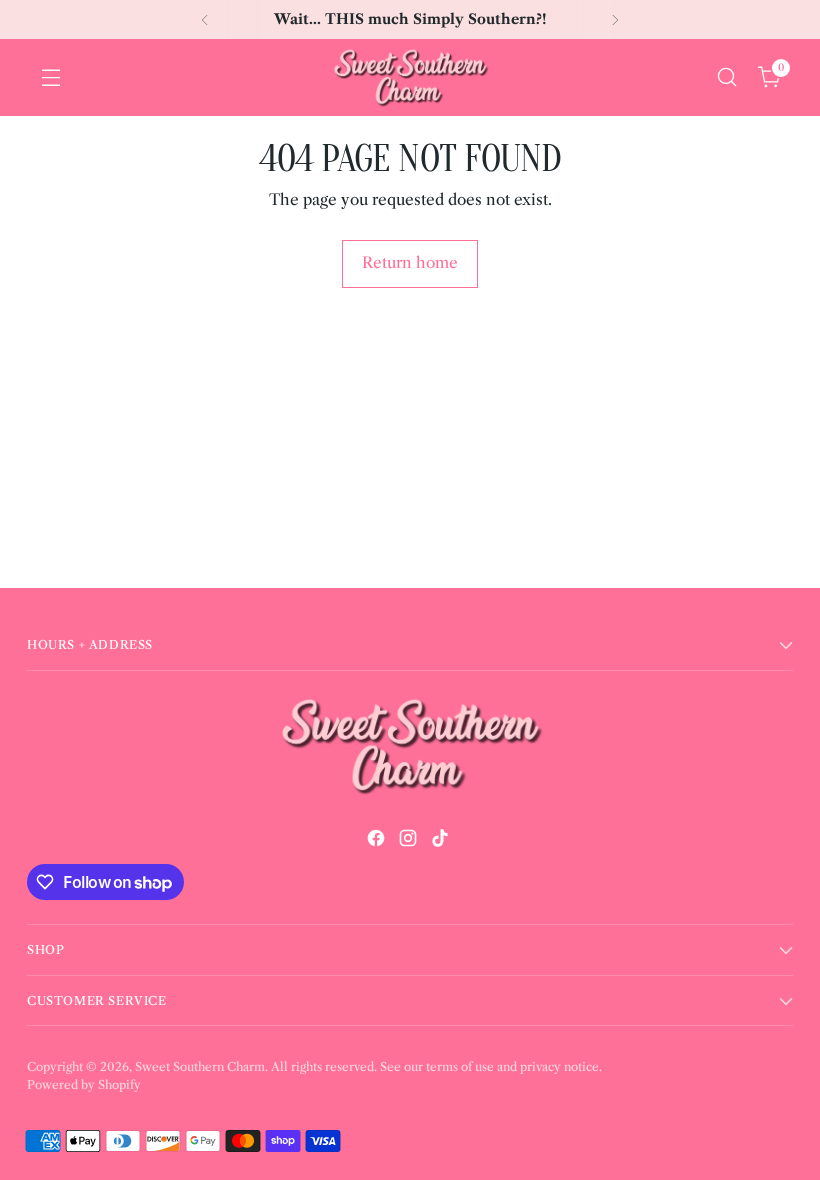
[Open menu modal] (50, 77)
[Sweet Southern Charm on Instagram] (410, 841)
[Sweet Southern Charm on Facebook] (378, 841)
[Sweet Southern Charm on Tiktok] (442, 841)
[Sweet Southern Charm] (410, 77)
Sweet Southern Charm (200, 1066)
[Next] (615, 19)
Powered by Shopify (84, 1084)
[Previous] (205, 19)
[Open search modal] (726, 77)
